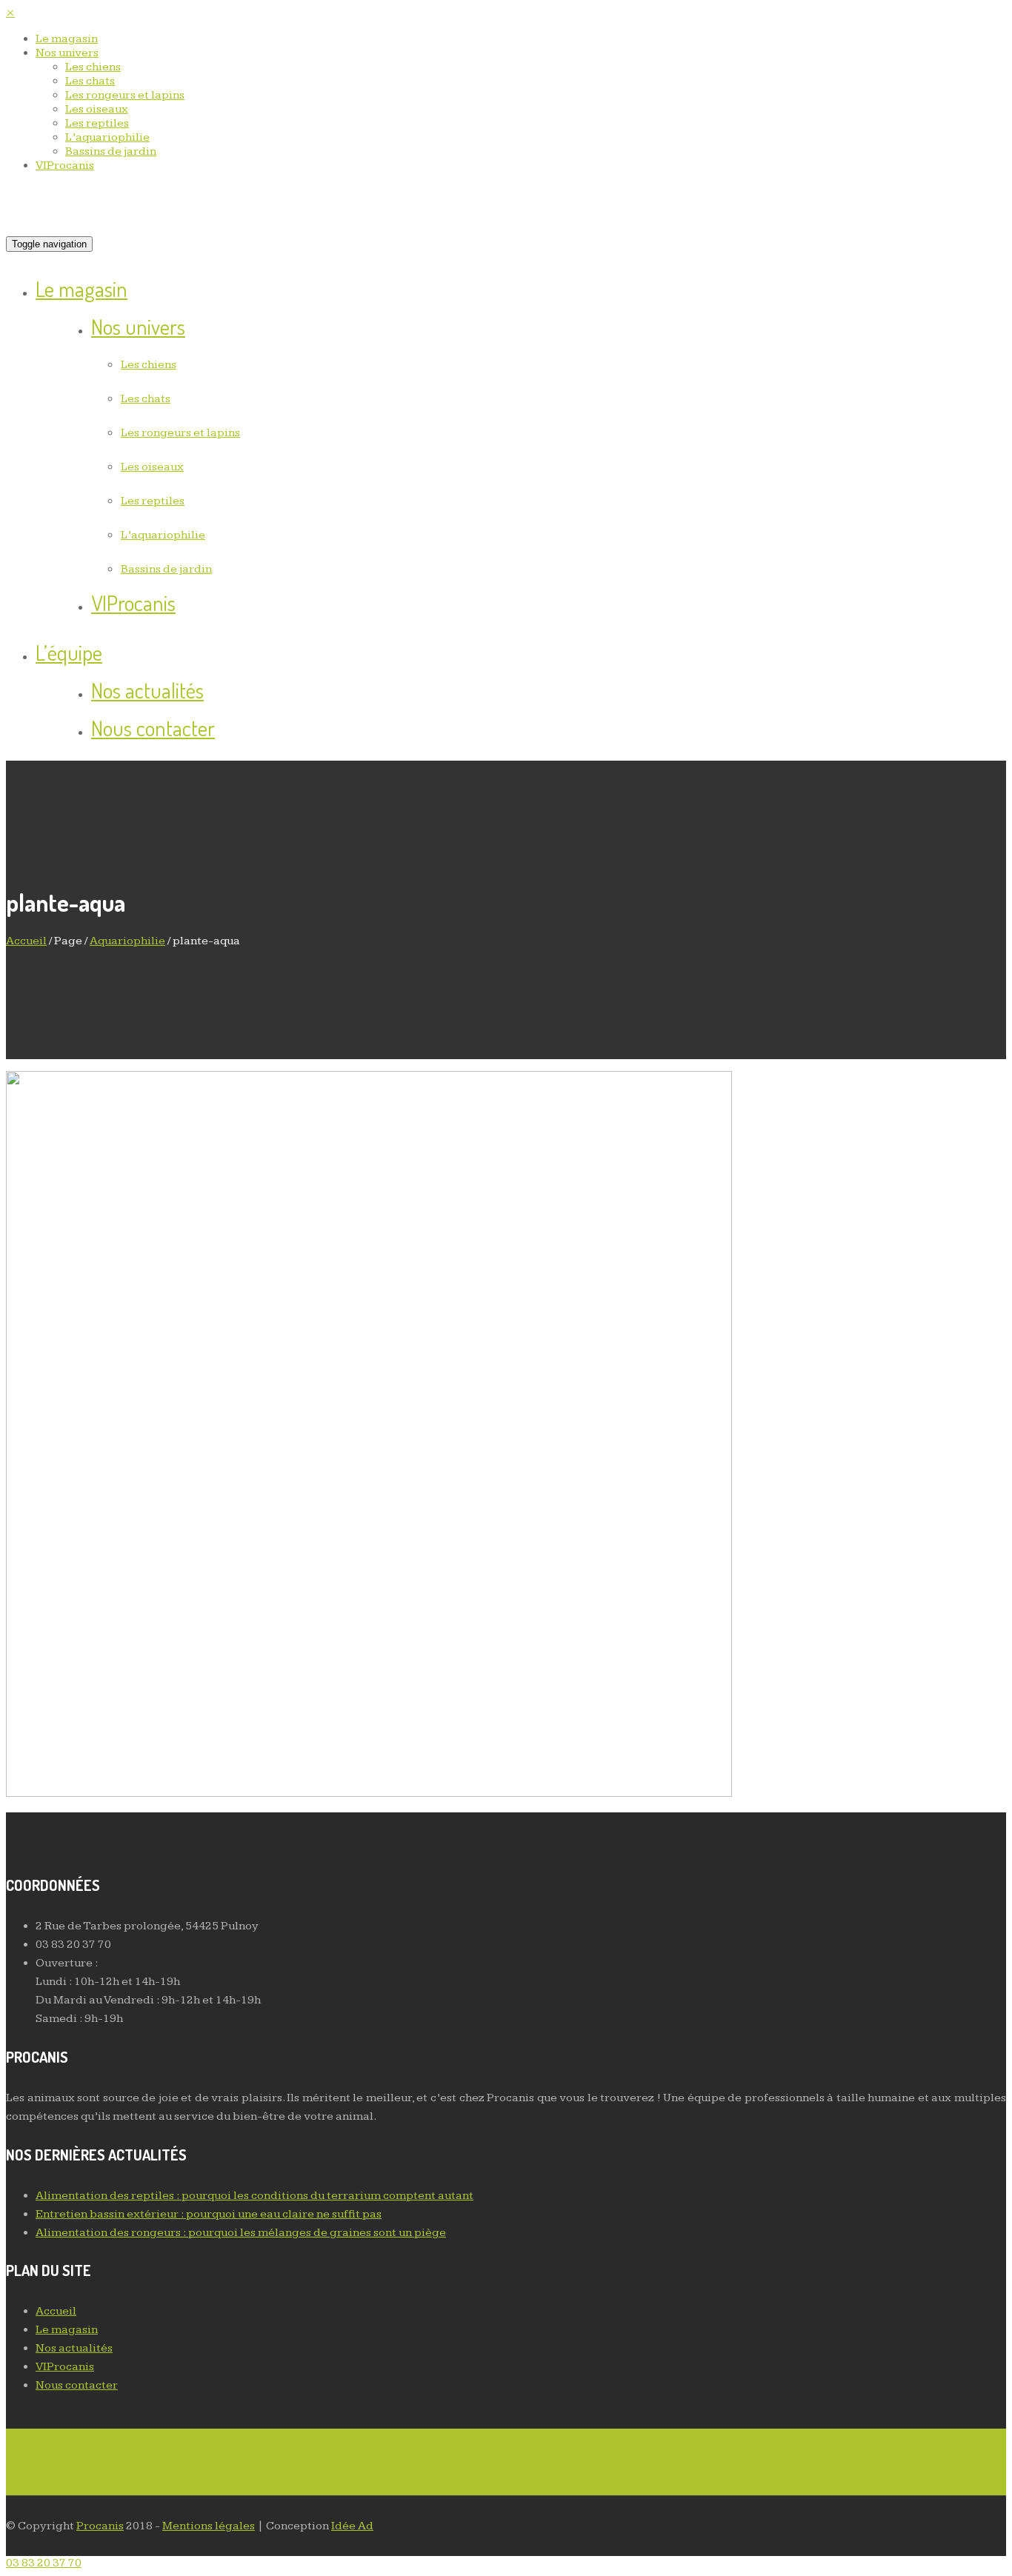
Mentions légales (209, 2526)
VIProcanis (65, 166)
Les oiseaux (97, 109)
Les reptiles (97, 123)
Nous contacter (153, 728)
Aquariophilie (127, 941)
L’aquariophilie (107, 137)
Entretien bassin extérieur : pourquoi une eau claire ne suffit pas (209, 2214)
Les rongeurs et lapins (125, 95)
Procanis (100, 2526)
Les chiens (93, 67)
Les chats (90, 81)
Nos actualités (147, 690)
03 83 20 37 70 (44, 2563)
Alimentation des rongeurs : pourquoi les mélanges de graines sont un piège (241, 2233)
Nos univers (67, 53)
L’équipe (69, 652)
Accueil (26, 941)
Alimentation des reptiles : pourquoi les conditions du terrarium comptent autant (254, 2196)
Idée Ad (352, 2526)
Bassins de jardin (111, 151)
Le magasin (67, 39)
